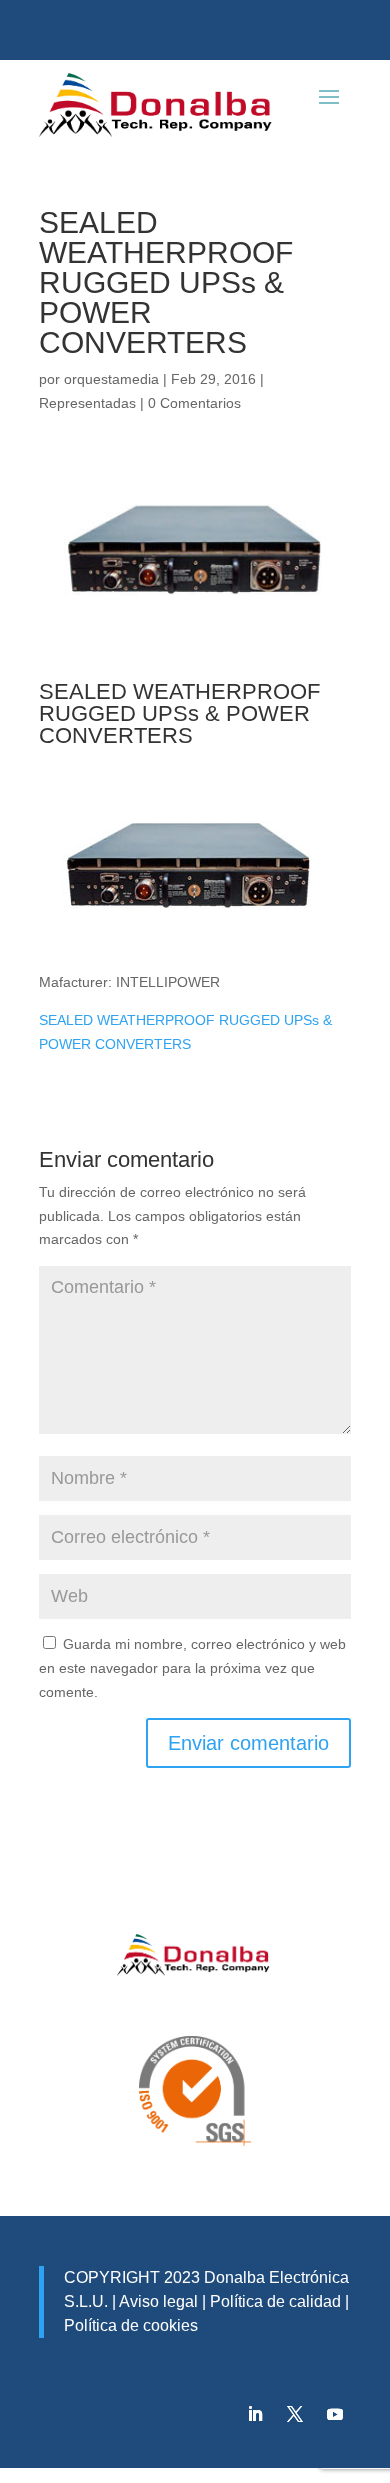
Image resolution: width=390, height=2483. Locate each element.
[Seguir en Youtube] (335, 2414)
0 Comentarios (194, 403)
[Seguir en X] (295, 2414)
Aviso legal (158, 2301)
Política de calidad (273, 2301)
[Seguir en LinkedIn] (255, 2414)
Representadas (87, 403)
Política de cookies (131, 2325)
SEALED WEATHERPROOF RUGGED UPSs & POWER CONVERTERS (179, 713)
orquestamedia (111, 379)
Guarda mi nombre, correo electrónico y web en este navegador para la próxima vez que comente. (192, 1668)
